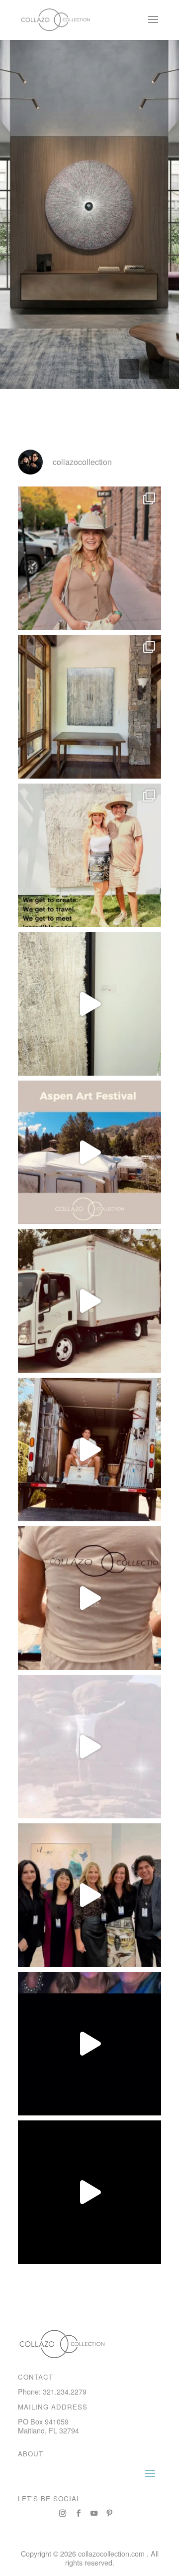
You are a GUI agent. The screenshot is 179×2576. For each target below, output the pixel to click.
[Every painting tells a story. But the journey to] (89, 855)
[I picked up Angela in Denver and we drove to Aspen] (89, 1301)
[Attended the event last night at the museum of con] (89, 2192)
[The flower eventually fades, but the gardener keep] (89, 1152)
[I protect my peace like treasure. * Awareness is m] (89, 1747)
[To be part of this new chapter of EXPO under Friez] (89, 1895)
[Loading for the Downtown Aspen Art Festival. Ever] (89, 1449)
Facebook (79, 2513)
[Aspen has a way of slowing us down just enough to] (89, 558)
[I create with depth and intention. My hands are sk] (89, 1598)
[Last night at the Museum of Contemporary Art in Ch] (89, 2044)
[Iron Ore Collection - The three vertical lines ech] (89, 707)
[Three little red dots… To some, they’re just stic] (89, 1004)
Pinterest (109, 2513)
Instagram (63, 2513)
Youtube (94, 2513)
